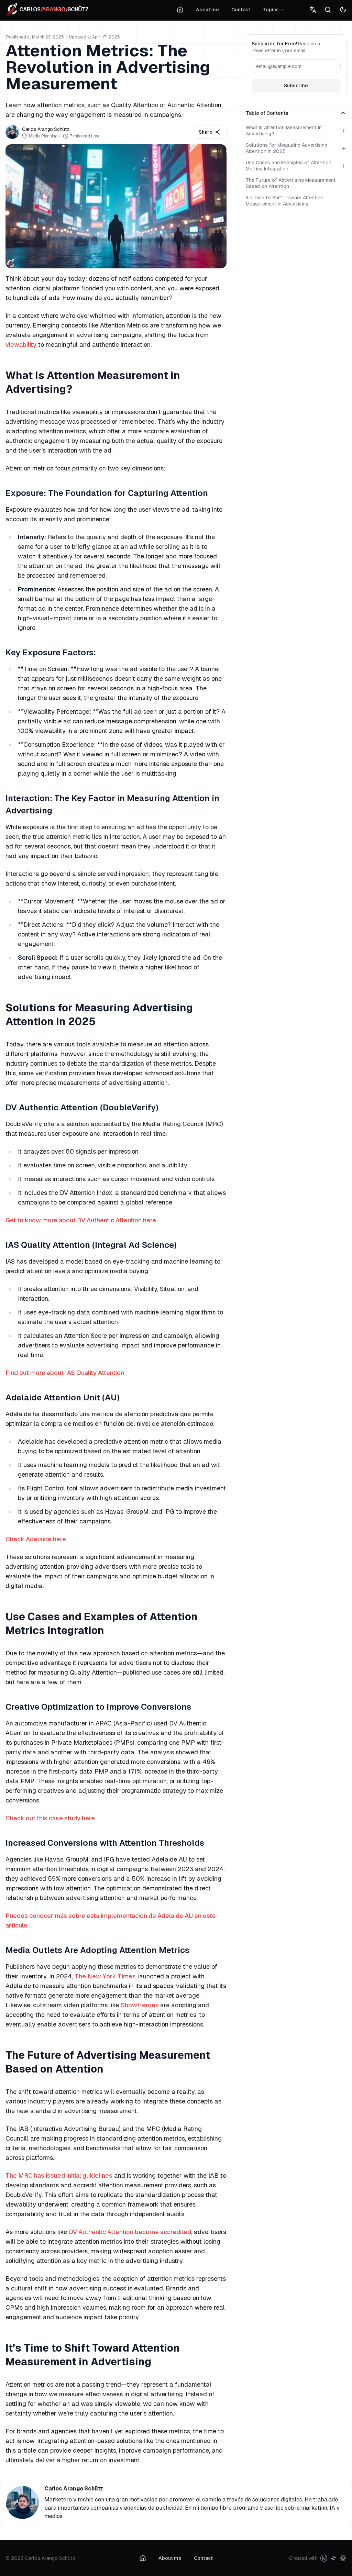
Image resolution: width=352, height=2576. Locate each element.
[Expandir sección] (344, 131)
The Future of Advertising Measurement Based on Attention (291, 183)
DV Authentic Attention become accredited (130, 2232)
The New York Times (105, 1976)
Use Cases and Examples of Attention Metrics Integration (289, 166)
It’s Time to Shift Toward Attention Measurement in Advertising (285, 201)
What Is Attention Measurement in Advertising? (284, 131)
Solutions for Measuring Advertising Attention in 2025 (287, 148)
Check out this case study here (50, 1818)
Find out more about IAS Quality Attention (65, 1373)
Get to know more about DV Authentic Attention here (81, 1220)
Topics (271, 10)
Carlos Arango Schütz (74, 2489)
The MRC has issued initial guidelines (59, 2175)
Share (206, 132)
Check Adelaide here (36, 1539)
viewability (21, 345)
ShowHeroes (140, 2005)
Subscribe (296, 86)
